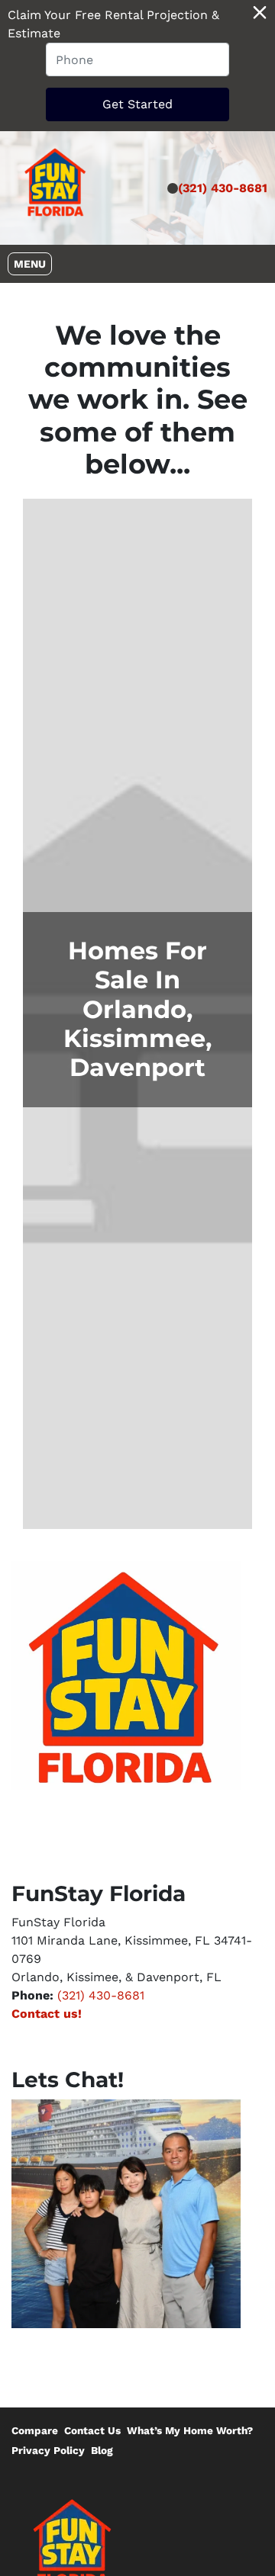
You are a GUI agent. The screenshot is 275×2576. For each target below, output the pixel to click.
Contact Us (92, 2430)
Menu (32, 263)
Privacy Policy (48, 2450)
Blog (102, 2450)
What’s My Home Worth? (190, 2430)
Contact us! (47, 2014)
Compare (35, 2430)
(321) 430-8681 (223, 188)
